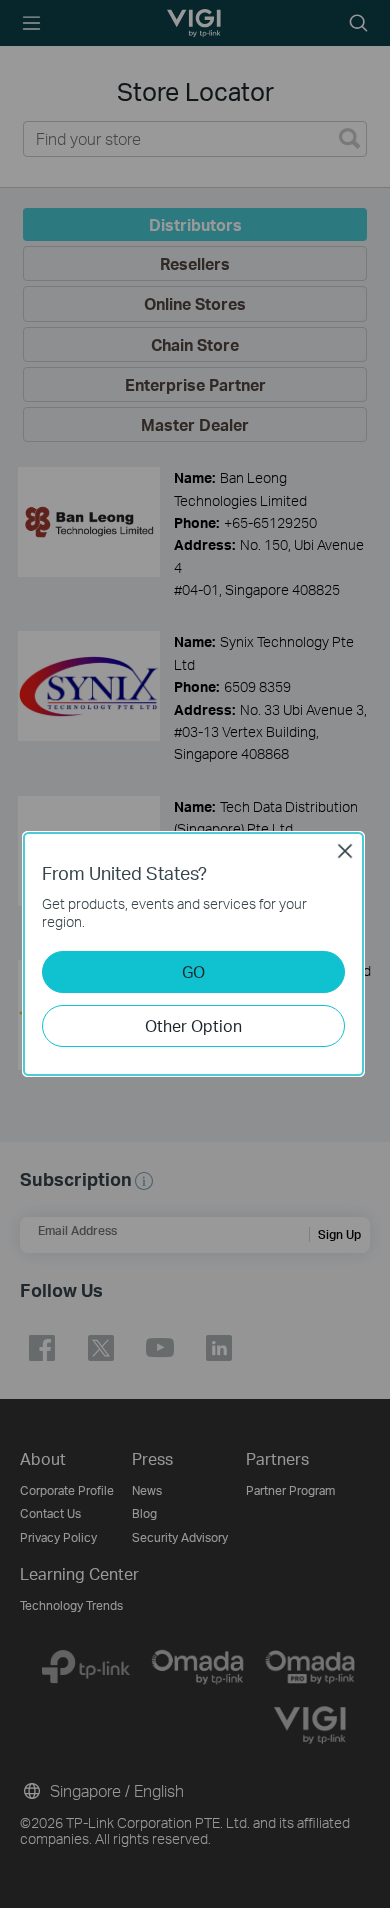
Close (345, 851)
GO (193, 971)
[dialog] (195, 954)
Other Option (193, 1025)
